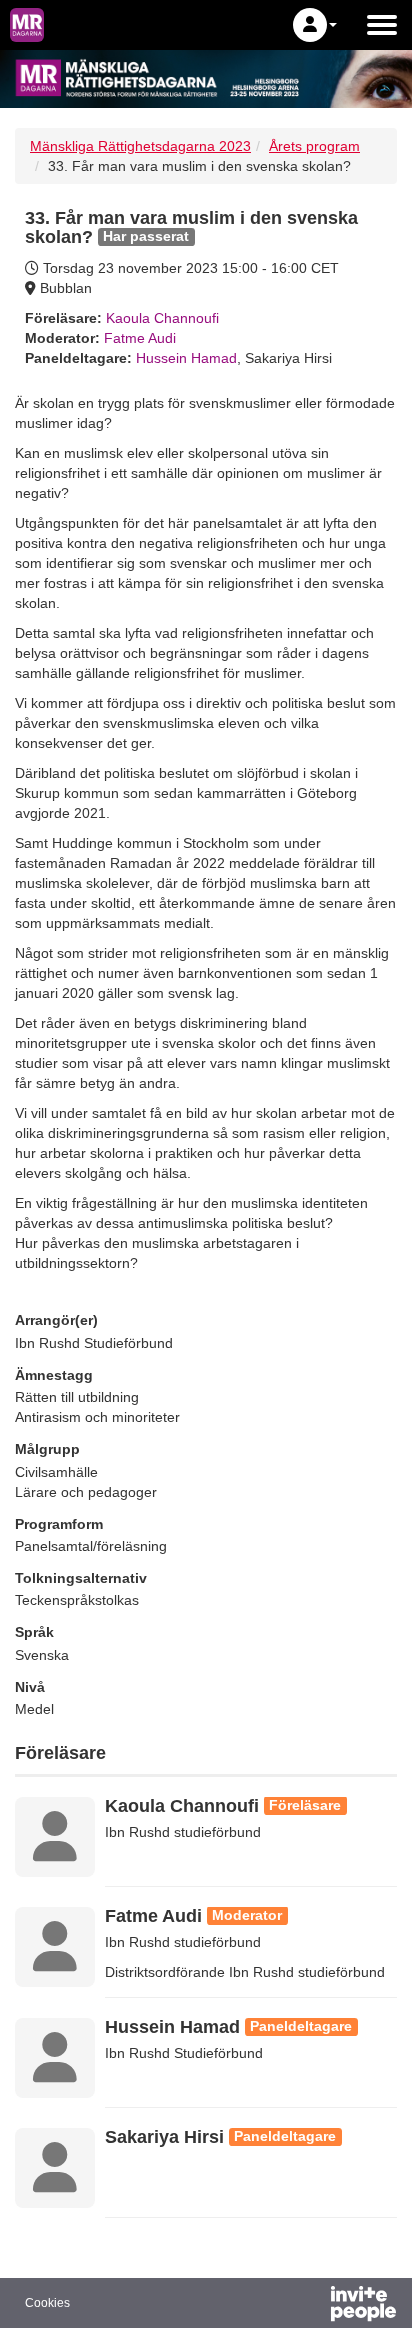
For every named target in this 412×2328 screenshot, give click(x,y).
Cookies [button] (47, 2303)
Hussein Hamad (186, 358)
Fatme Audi (140, 338)
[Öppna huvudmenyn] (382, 25)
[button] (315, 25)
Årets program (314, 146)
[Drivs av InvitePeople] (311, 2306)
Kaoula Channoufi (162, 318)
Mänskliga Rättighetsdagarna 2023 (140, 146)
